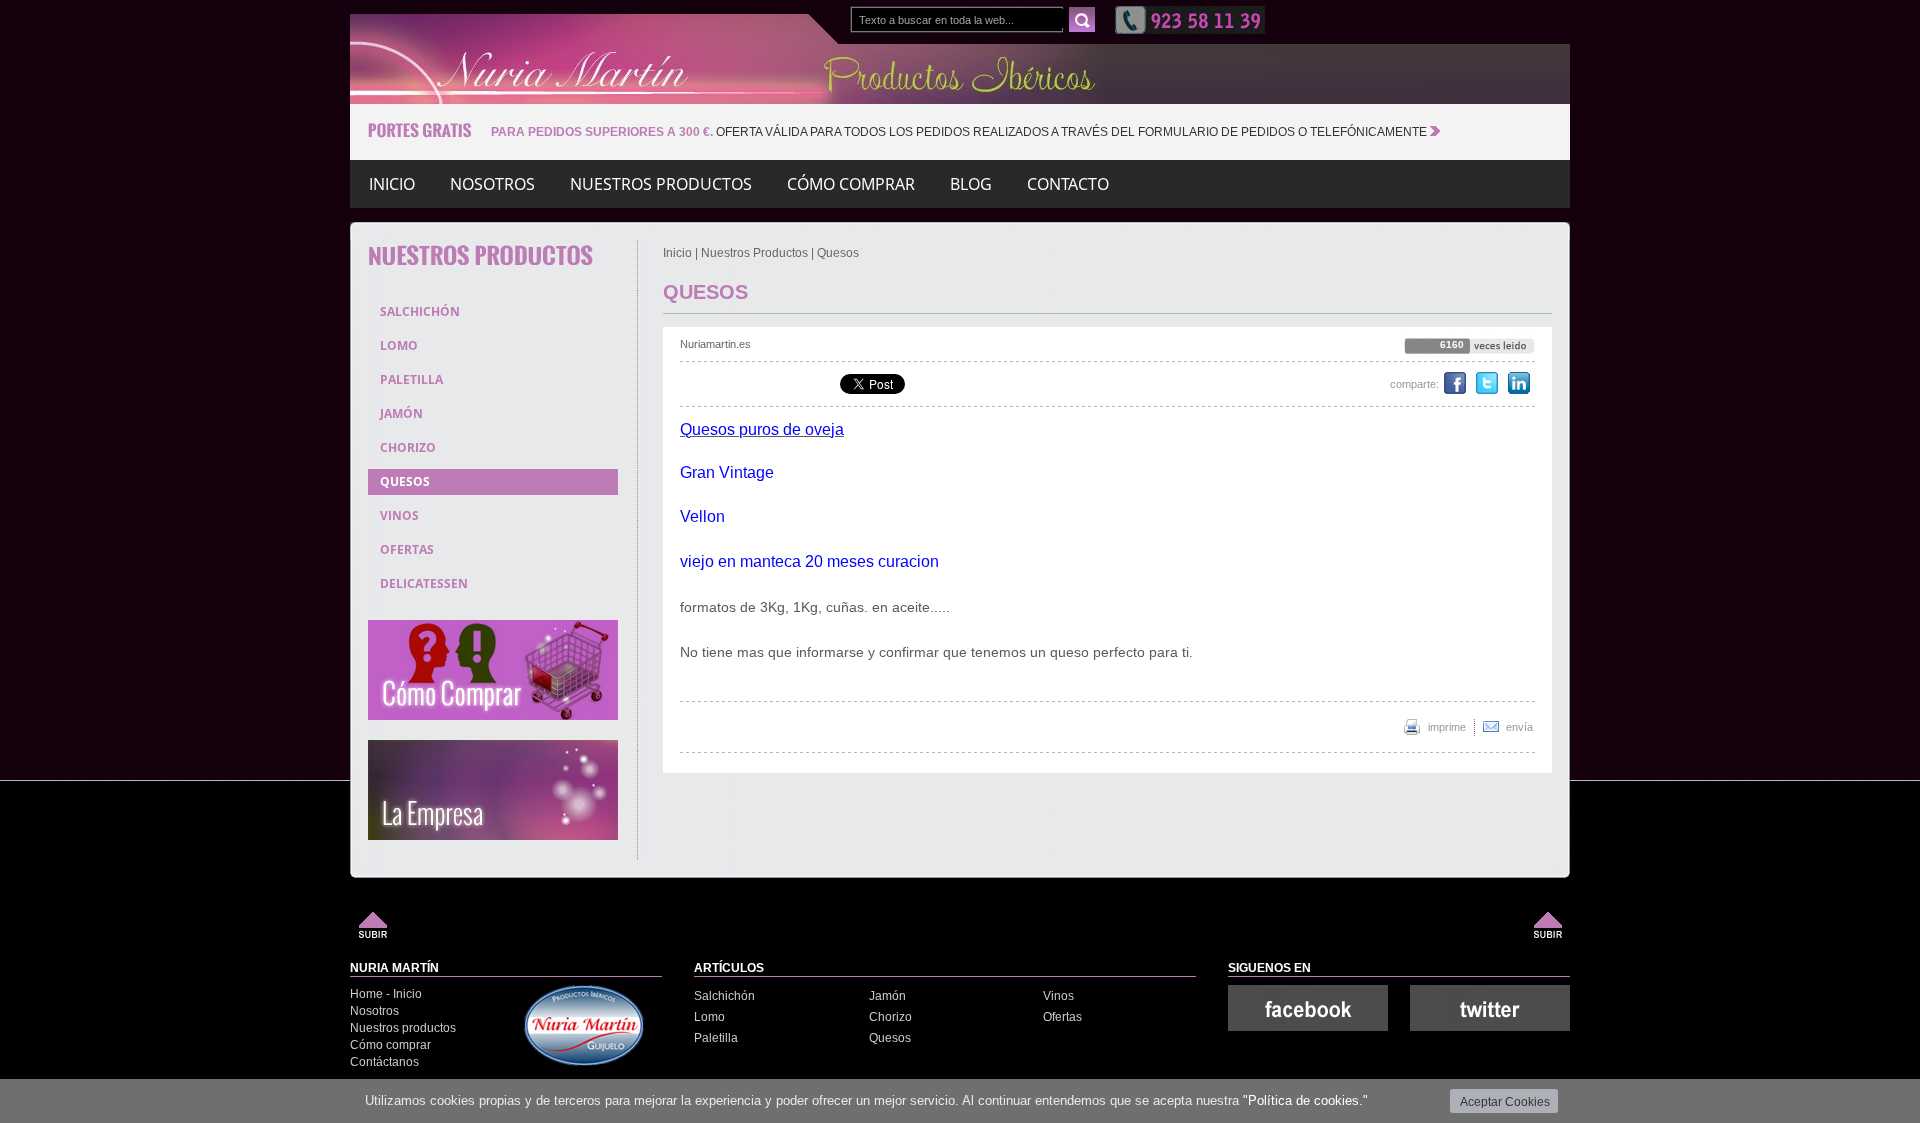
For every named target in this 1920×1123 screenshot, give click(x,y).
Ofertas (1062, 1017)
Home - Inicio (386, 994)
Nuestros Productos (754, 253)
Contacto (1068, 187)
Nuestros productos (403, 1028)
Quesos (838, 253)
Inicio (392, 187)
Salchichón (724, 996)
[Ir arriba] (373, 934)
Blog (971, 187)
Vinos (1058, 996)
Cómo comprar (390, 1045)
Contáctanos (384, 1062)
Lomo (709, 1017)
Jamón (887, 996)
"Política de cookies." (1305, 1100)
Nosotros (374, 1011)
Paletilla (716, 1038)
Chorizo (890, 1017)
